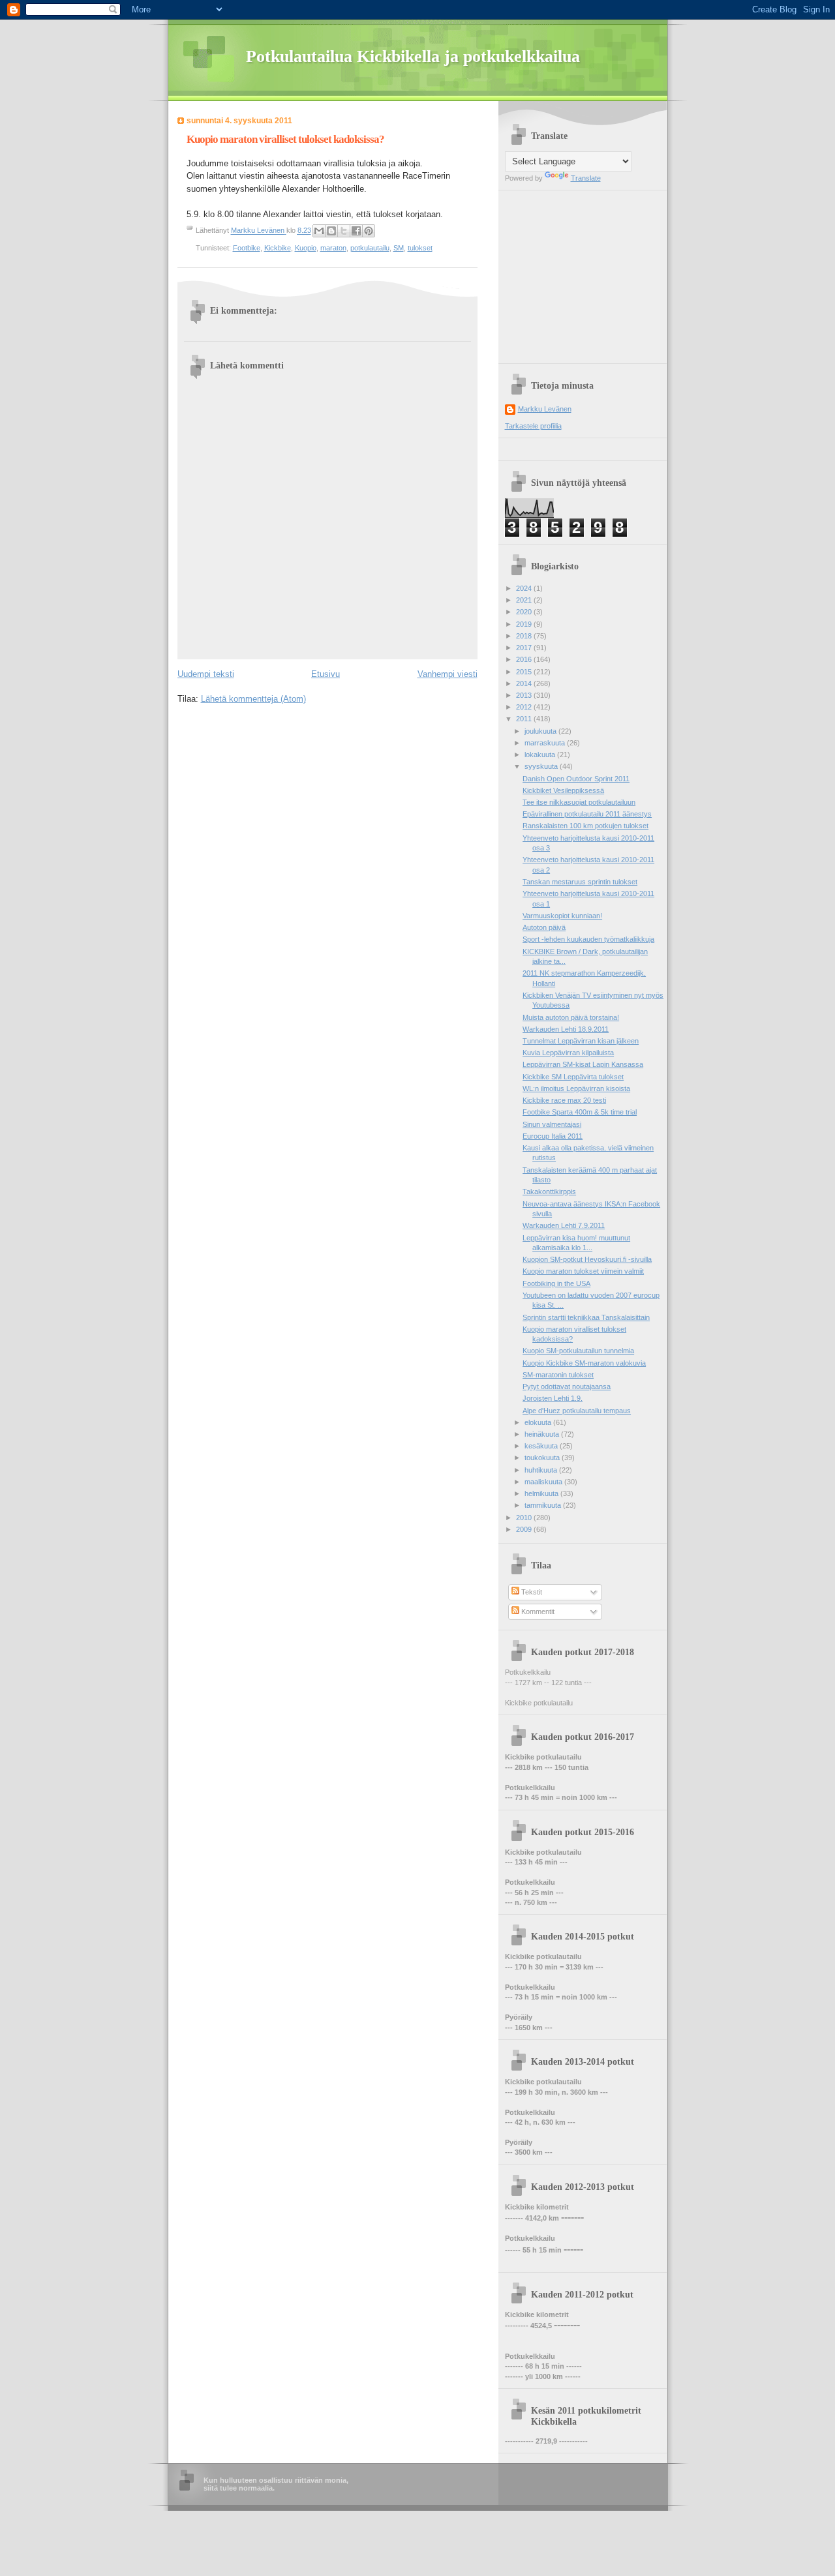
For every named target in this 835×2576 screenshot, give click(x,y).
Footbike (247, 248)
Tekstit (531, 1592)
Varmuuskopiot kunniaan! (562, 916)
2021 (525, 600)
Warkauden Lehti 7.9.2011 (564, 1225)
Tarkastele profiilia (533, 426)
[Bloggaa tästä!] (331, 231)
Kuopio (306, 248)
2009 (525, 1529)
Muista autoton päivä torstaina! (571, 1017)
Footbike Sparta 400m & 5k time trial (580, 1112)
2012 (525, 707)
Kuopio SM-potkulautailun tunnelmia (578, 1351)
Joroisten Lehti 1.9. (553, 1398)
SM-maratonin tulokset (558, 1375)
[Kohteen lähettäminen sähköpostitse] (319, 231)
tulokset (420, 248)
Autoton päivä (544, 927)
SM (399, 248)
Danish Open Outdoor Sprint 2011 (576, 779)
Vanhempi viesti (448, 674)
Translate (586, 178)
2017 (525, 648)
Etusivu (326, 674)
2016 (525, 659)
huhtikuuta (542, 1470)
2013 (525, 695)
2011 (525, 719)
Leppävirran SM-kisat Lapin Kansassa (583, 1064)
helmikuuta (542, 1493)
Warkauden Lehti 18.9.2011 (566, 1029)
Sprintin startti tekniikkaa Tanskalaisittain (586, 1317)
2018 (525, 636)
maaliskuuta (544, 1482)
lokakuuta (541, 755)
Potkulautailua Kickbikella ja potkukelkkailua (413, 56)
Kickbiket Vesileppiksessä (563, 790)
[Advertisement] (586, 272)
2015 (525, 672)
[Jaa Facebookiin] (356, 231)
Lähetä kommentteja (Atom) (253, 699)
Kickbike (278, 248)
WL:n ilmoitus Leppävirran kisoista (576, 1088)
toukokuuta (543, 1458)
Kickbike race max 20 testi (564, 1100)
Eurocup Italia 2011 (553, 1136)
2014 (525, 683)
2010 (525, 1518)
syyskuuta (542, 766)
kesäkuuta (542, 1446)
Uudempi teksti (206, 674)
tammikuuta (544, 1505)
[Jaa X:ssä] (344, 231)
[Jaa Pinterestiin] (369, 231)
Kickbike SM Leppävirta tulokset (573, 1077)
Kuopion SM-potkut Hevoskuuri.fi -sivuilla (587, 1259)
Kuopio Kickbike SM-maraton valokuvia (584, 1363)
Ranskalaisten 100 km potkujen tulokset (585, 826)
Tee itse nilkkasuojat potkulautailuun (579, 802)
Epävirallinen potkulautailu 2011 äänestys (587, 814)
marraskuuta (546, 743)
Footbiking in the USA (556, 1283)
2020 (525, 612)
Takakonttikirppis (549, 1191)
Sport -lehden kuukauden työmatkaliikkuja (588, 939)
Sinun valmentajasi (552, 1124)
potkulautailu (370, 248)
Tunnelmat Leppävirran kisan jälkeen (581, 1041)
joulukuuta (541, 731)
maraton (333, 248)
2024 (525, 588)
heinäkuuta (543, 1434)
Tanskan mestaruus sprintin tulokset (580, 882)
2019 (525, 624)
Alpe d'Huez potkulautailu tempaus (577, 1411)
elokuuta (539, 1422)
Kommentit (537, 1611)
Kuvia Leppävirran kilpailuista (568, 1053)
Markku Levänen (545, 409)
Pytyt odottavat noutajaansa (567, 1386)
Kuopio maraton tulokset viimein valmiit (583, 1271)
